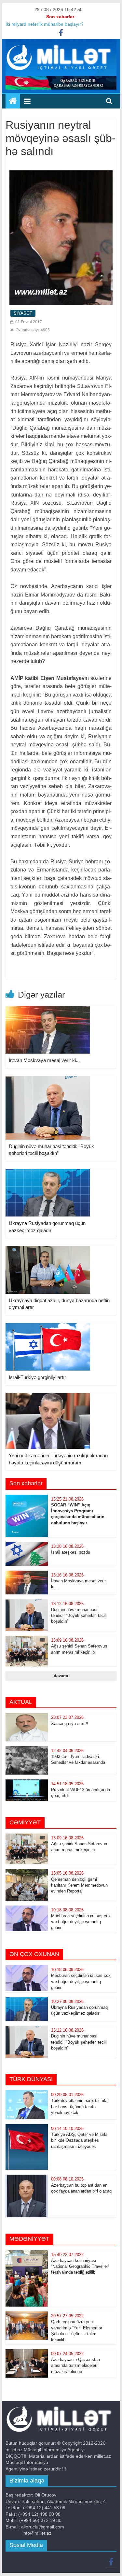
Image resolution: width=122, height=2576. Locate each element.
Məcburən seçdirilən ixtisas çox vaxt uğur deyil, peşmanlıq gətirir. (81, 1922)
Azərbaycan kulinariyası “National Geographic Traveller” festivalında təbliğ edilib (80, 2266)
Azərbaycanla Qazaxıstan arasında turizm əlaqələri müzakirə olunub (75, 2365)
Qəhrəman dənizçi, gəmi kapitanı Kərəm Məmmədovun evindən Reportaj (79, 1885)
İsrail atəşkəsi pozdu (71, 1552)
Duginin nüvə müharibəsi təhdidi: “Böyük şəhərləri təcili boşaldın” (79, 1615)
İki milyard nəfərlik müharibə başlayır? (45, 24)
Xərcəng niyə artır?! (70, 1724)
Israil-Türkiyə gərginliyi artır (37, 1377)
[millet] (13, 101)
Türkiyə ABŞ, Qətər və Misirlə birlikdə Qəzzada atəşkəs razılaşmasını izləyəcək (79, 2140)
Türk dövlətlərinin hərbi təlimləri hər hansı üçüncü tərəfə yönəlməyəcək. (80, 2106)
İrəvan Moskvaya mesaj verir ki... (44, 1060)
